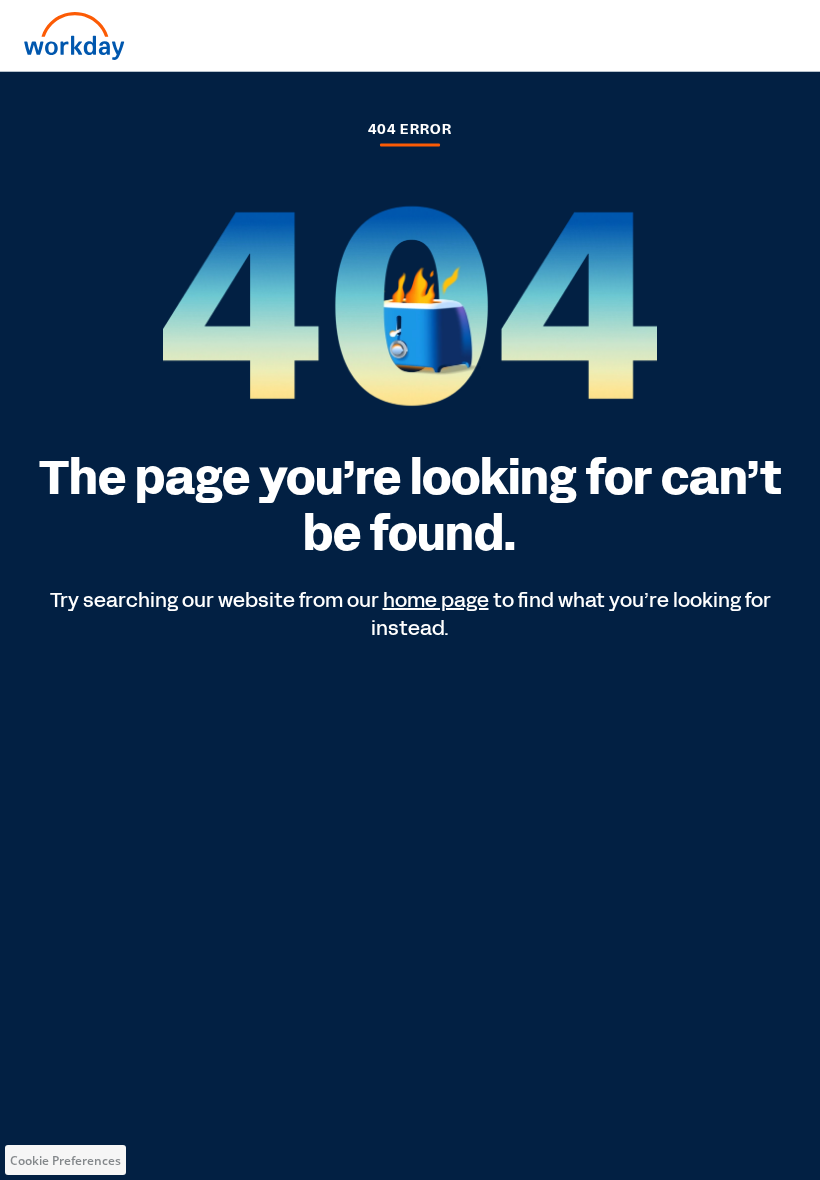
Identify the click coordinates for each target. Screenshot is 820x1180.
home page (436, 600)
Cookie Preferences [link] (65, 1160)
